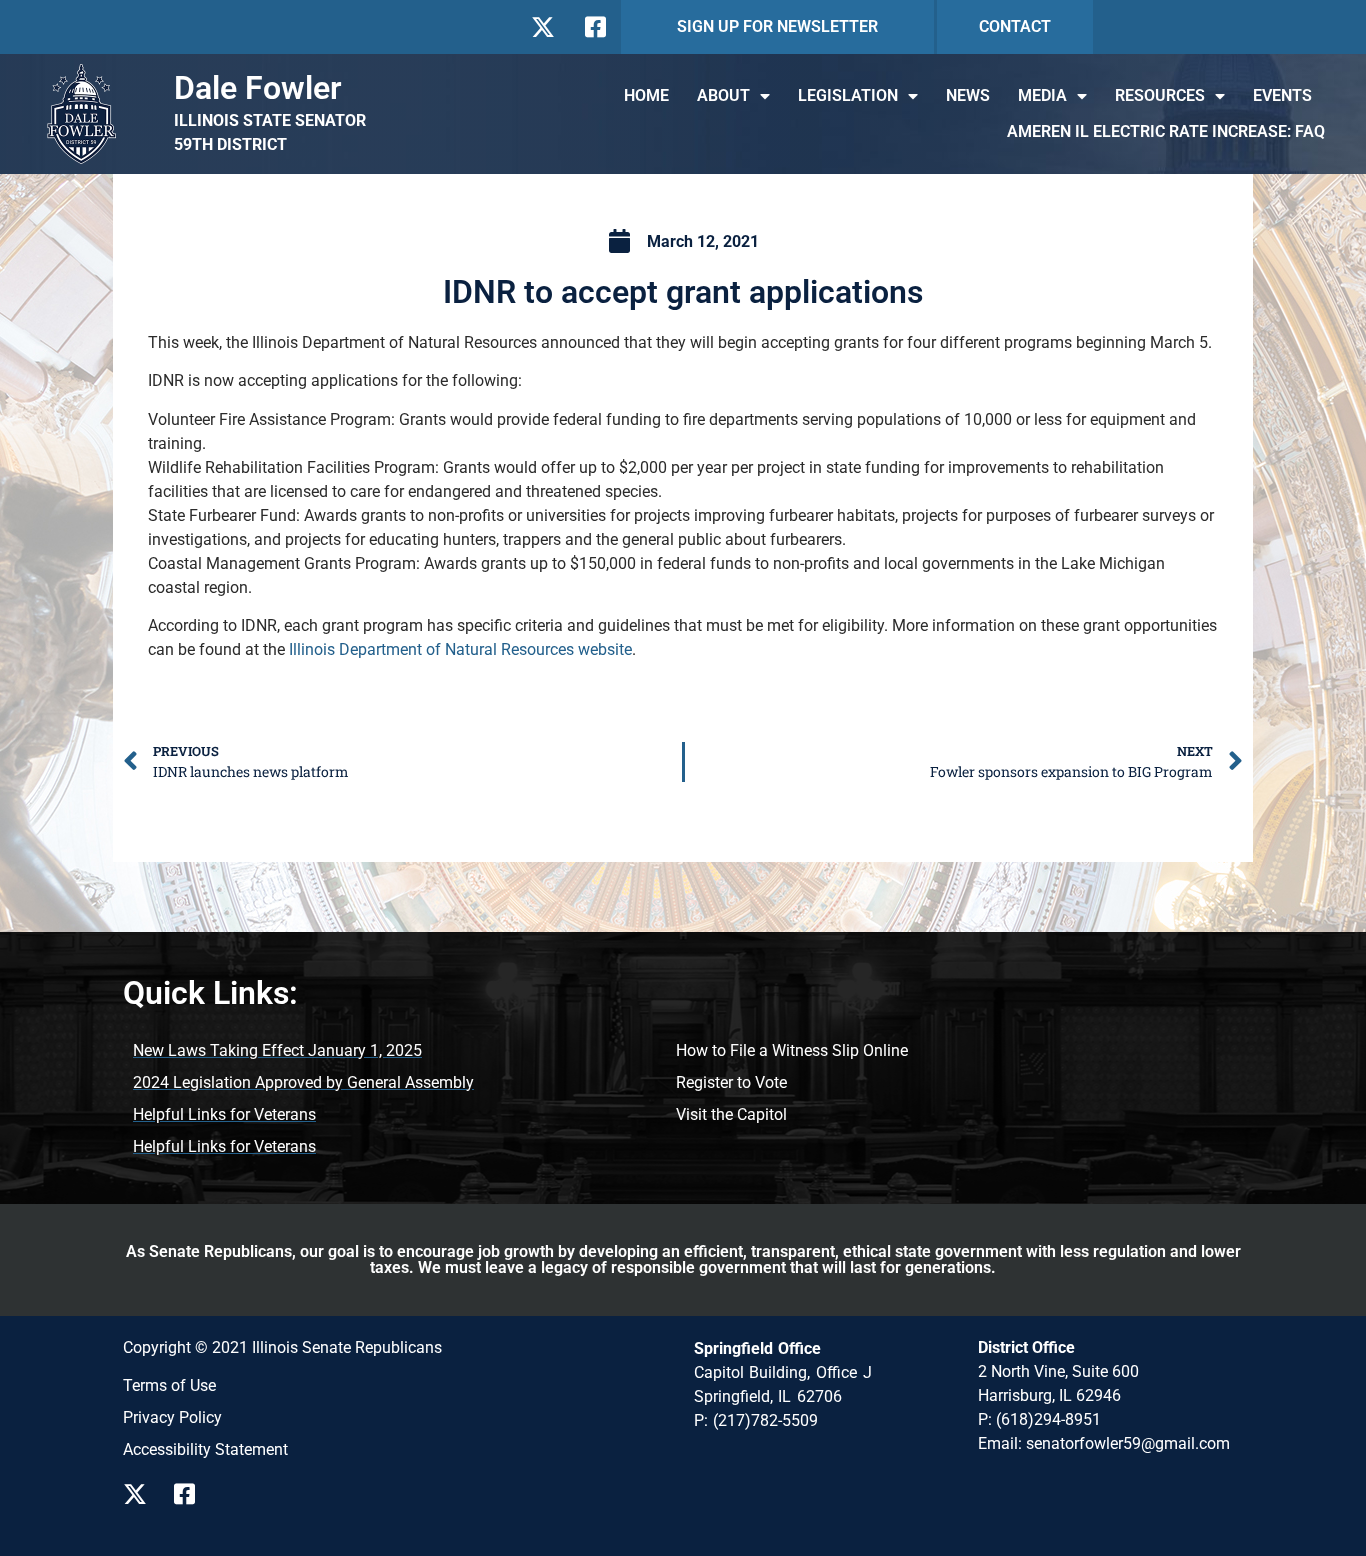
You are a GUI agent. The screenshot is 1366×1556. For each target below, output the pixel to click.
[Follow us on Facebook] (593, 27)
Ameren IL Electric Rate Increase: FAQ (1166, 131)
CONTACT (1015, 26)
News (968, 95)
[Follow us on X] (542, 27)
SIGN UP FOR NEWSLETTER (777, 26)
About (723, 95)
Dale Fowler (258, 88)
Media (1042, 95)
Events (1282, 95)
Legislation (848, 95)
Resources (1160, 95)
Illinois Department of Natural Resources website (460, 649)
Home (646, 95)
